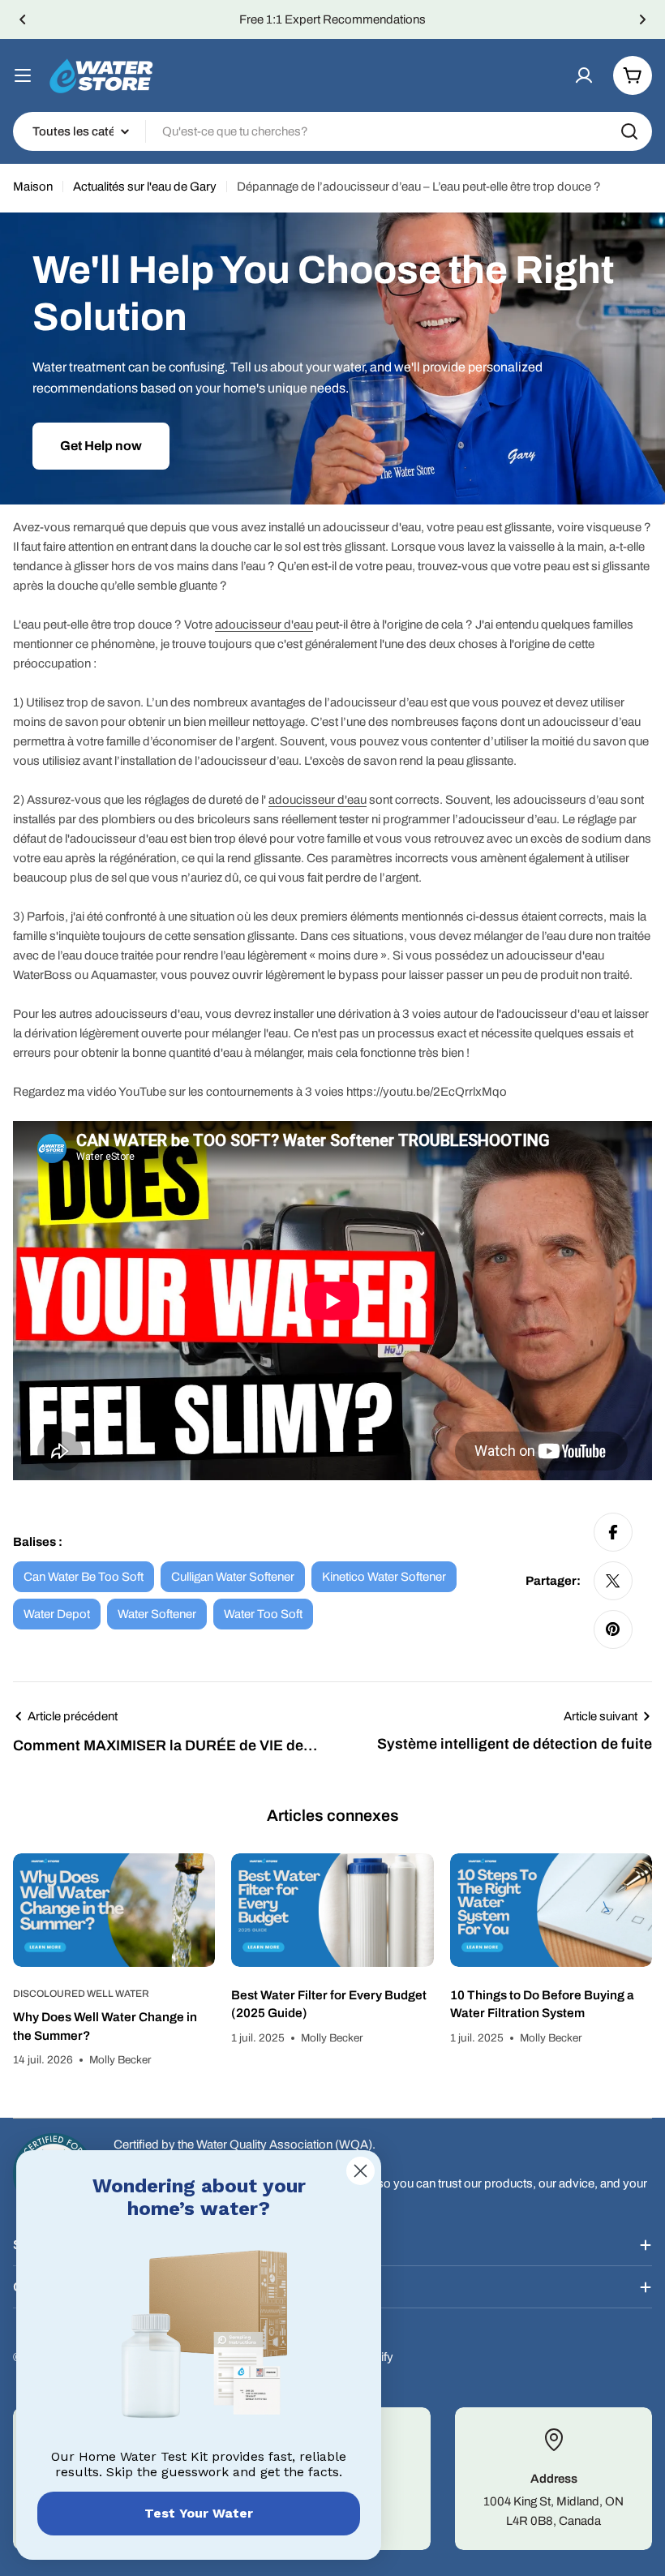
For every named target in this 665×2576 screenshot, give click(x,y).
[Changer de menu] (23, 75)
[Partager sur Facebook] (613, 1532)
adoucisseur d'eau (264, 625)
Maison (33, 187)
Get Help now (101, 446)
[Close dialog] (360, 2171)
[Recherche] (629, 131)
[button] (23, 19)
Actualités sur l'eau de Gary (145, 187)
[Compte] (584, 75)
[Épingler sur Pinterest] (613, 1629)
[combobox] (332, 131)
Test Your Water (199, 2513)
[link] (199, 2338)
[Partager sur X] (613, 1581)
